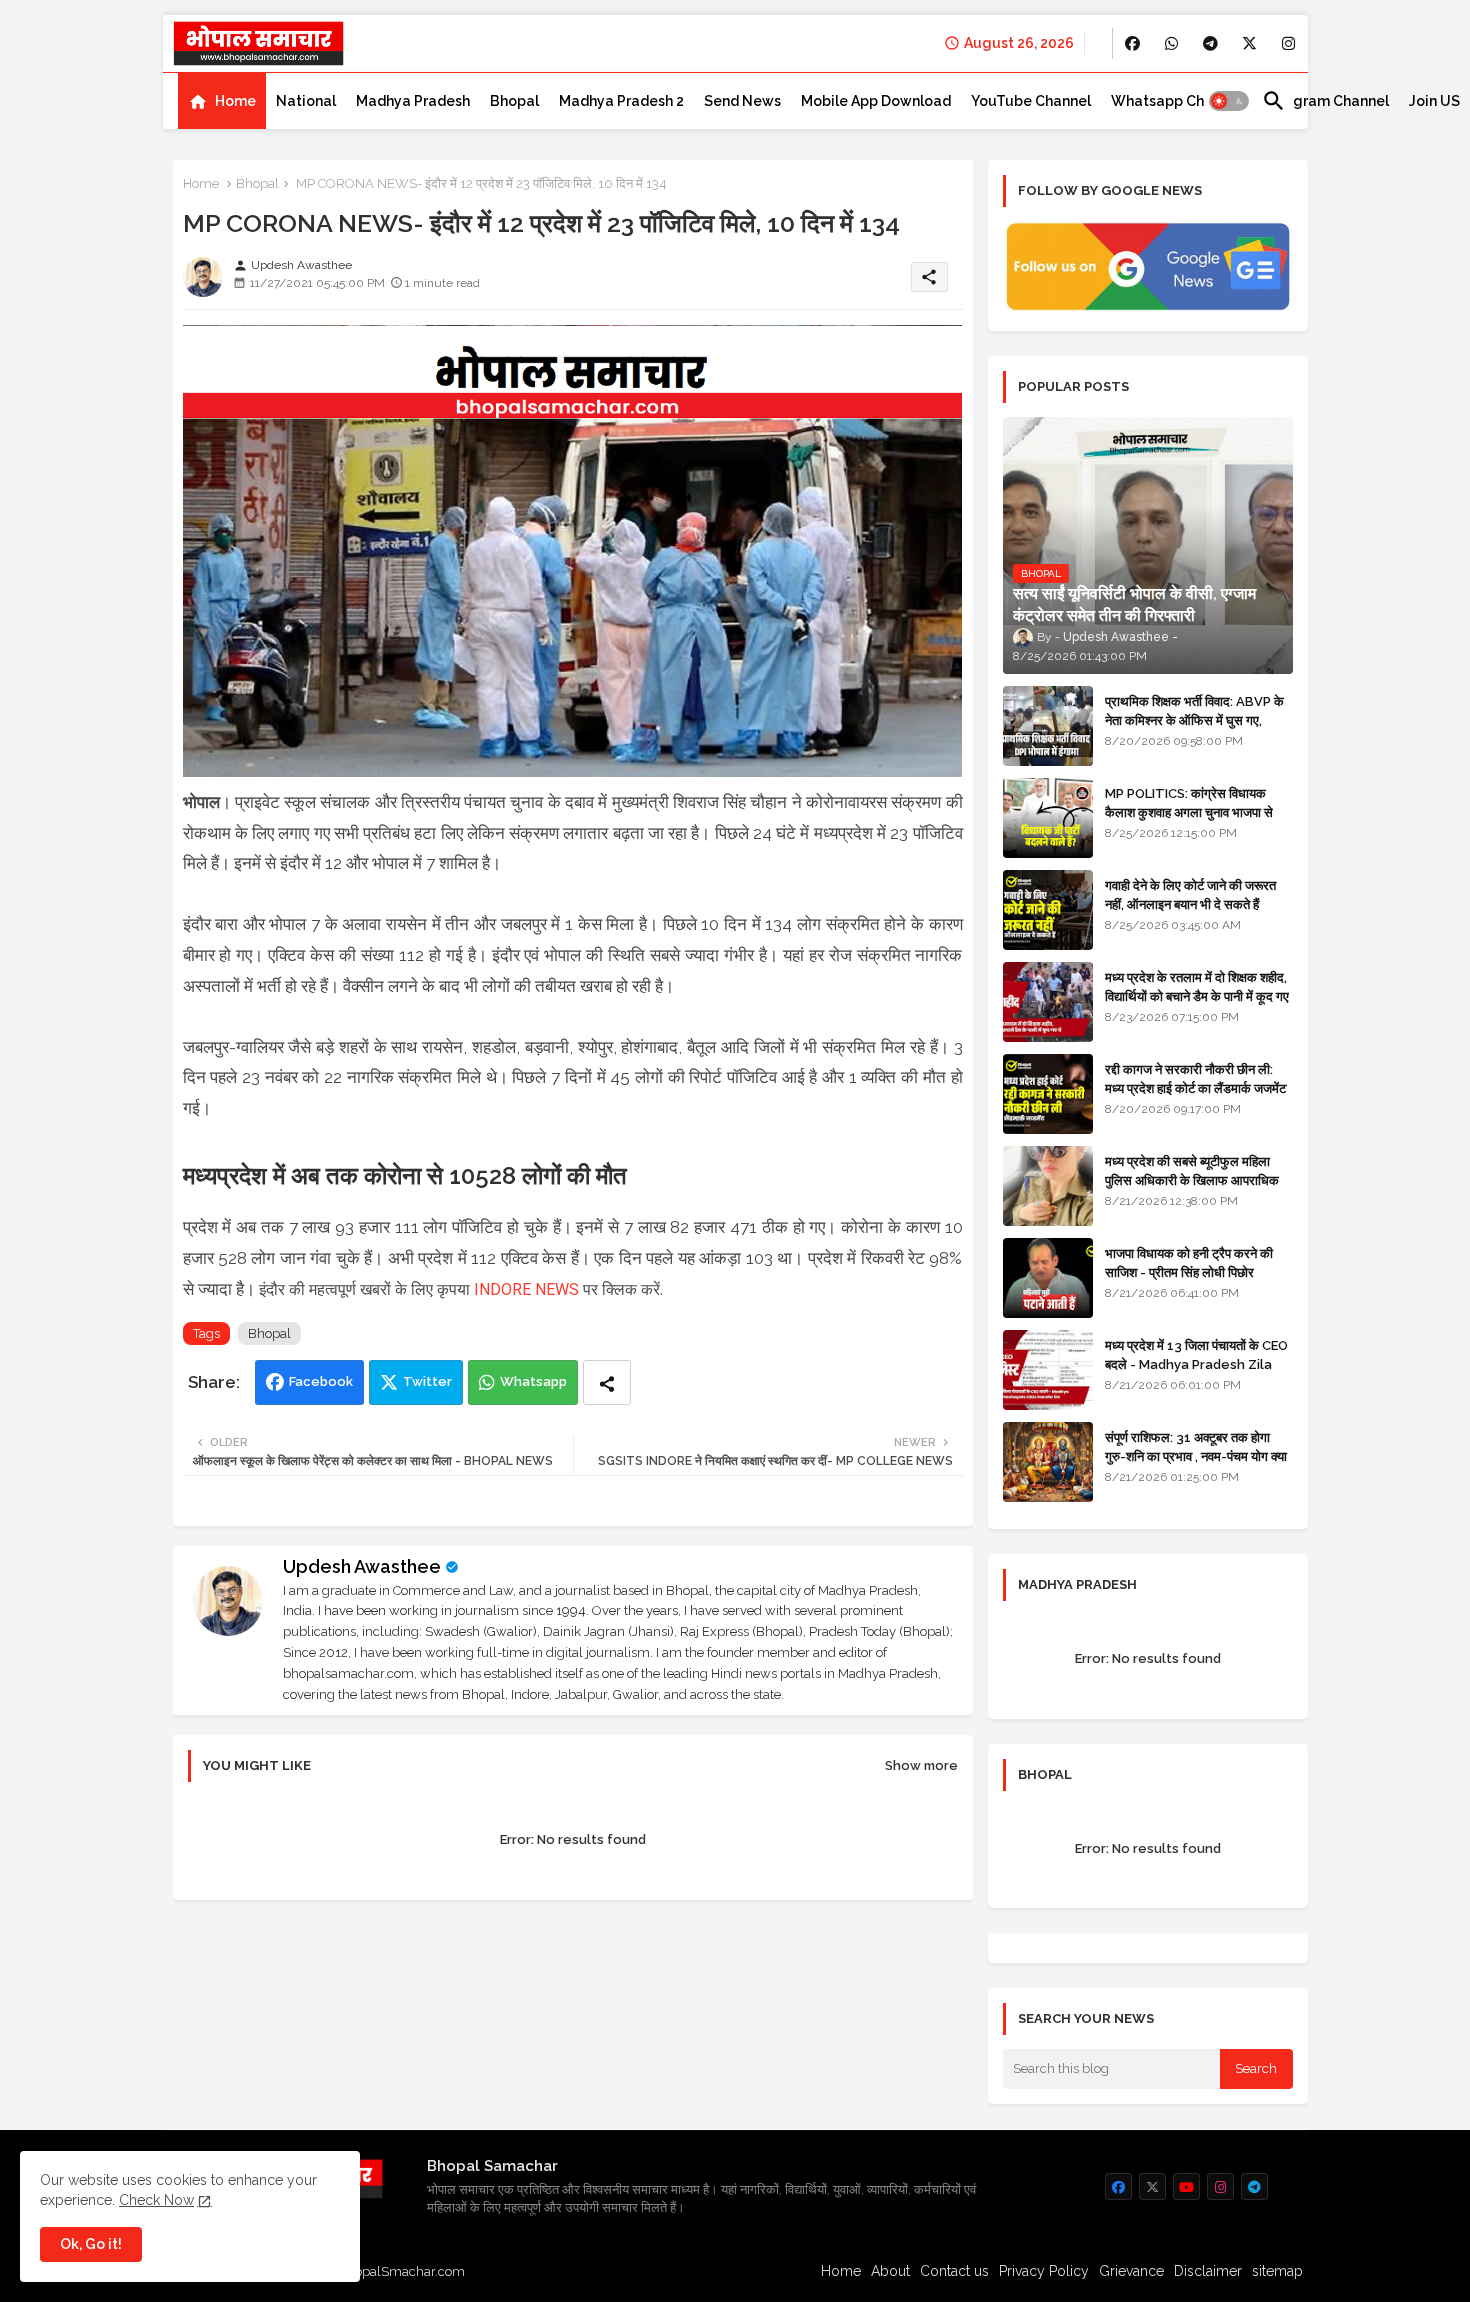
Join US (1434, 101)
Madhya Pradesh (413, 101)
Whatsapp (533, 1381)
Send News (742, 101)
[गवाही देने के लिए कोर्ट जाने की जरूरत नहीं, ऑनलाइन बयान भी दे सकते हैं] (1048, 910)
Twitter (427, 1381)
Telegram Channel (1325, 101)
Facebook (321, 1381)
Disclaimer (1208, 2271)
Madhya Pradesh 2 (621, 101)
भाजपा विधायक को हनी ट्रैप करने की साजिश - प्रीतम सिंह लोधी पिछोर (1189, 1262)
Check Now (156, 2200)
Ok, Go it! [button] (91, 2244)
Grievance (1131, 2271)
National (306, 101)
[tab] (222, 101)
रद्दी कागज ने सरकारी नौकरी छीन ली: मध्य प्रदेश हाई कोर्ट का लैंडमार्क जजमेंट (1195, 1078)
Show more (921, 1765)
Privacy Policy (1044, 2271)
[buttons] (1132, 43)
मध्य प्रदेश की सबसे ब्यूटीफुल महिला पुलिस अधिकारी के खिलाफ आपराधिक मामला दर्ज (1192, 1179)
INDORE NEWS (526, 1289)
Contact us (954, 2271)
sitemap (1277, 2271)
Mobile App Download (876, 101)
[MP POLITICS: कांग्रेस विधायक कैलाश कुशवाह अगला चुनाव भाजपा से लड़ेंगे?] (1048, 818)
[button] (1229, 101)
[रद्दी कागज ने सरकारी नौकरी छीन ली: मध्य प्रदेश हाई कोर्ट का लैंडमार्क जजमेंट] (1048, 1094)
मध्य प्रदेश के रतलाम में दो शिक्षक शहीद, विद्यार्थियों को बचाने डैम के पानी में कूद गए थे (1197, 995)
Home (235, 101)
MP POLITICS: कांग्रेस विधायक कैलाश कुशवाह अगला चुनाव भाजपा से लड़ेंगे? (1189, 811)
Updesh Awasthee (362, 1566)
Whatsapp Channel (1176, 101)
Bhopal (514, 101)
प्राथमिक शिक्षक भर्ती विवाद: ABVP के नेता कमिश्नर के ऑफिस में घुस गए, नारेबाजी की (1194, 719)
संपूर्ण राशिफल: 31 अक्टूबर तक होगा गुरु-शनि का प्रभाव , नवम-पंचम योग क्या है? (1196, 1455)
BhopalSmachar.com (401, 2271)
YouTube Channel (1031, 101)
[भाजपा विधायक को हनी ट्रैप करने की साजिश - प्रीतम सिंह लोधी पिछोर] (1048, 1278)
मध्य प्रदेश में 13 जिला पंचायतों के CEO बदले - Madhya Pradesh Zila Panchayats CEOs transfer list (1196, 1373)
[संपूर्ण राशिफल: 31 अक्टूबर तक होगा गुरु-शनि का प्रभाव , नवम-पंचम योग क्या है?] (1048, 1462)
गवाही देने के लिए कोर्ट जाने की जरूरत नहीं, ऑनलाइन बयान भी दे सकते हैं (1190, 894)
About (890, 2271)
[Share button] (607, 1382)
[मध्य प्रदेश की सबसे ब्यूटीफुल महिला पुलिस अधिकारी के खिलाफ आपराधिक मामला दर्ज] (1048, 1186)
